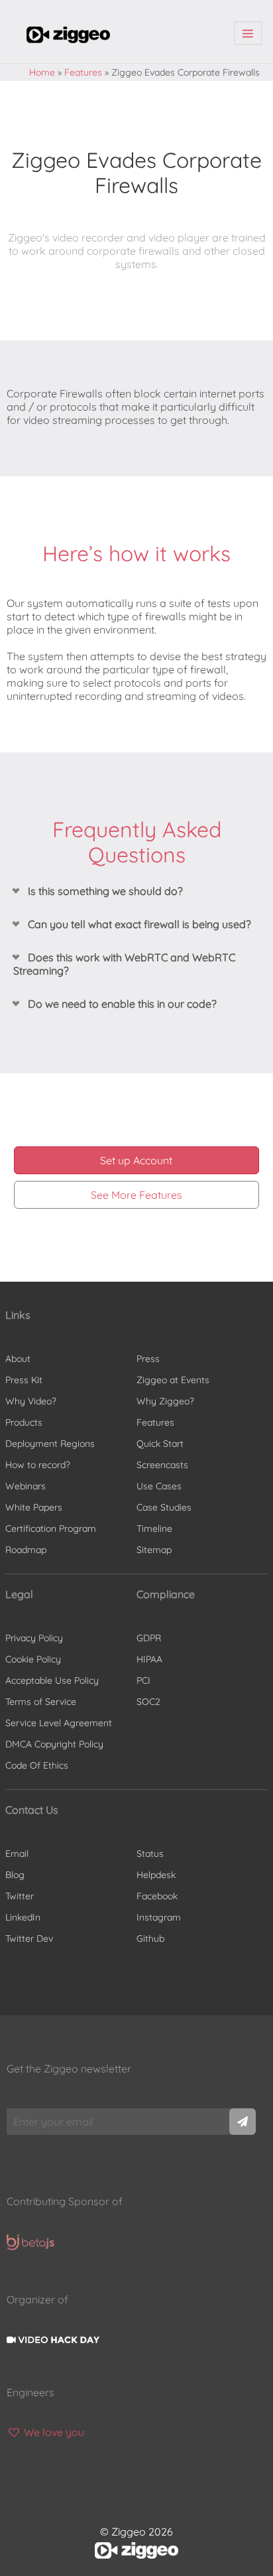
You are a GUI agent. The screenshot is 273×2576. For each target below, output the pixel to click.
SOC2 (148, 1702)
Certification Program (51, 1528)
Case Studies (164, 1507)
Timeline (154, 1528)
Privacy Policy (34, 1638)
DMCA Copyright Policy (54, 1744)
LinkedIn (23, 1917)
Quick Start (160, 1444)
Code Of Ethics (37, 1765)
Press (148, 1359)
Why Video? (31, 1401)
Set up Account (136, 1160)
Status (150, 1854)
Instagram (159, 1917)
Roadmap (26, 1550)
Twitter (20, 1896)
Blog (15, 1875)
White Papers (34, 1507)
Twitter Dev (29, 1938)
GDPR (149, 1638)
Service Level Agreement (59, 1723)
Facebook (157, 1896)
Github (150, 1938)
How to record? (38, 1465)
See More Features (136, 1195)
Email (17, 1854)
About (18, 1359)
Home (42, 72)
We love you (53, 2432)
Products (24, 1422)
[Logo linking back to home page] (68, 39)
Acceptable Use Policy (52, 1680)
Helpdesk (156, 1875)
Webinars (26, 1486)
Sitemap (154, 1550)
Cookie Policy (33, 1659)
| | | (248, 34)
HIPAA (149, 1659)
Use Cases (159, 1486)
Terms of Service (41, 1702)
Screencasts (162, 1465)
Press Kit (24, 1380)
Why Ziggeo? (165, 1401)
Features (83, 72)
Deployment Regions (50, 1444)
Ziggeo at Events (173, 1380)
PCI (143, 1680)
